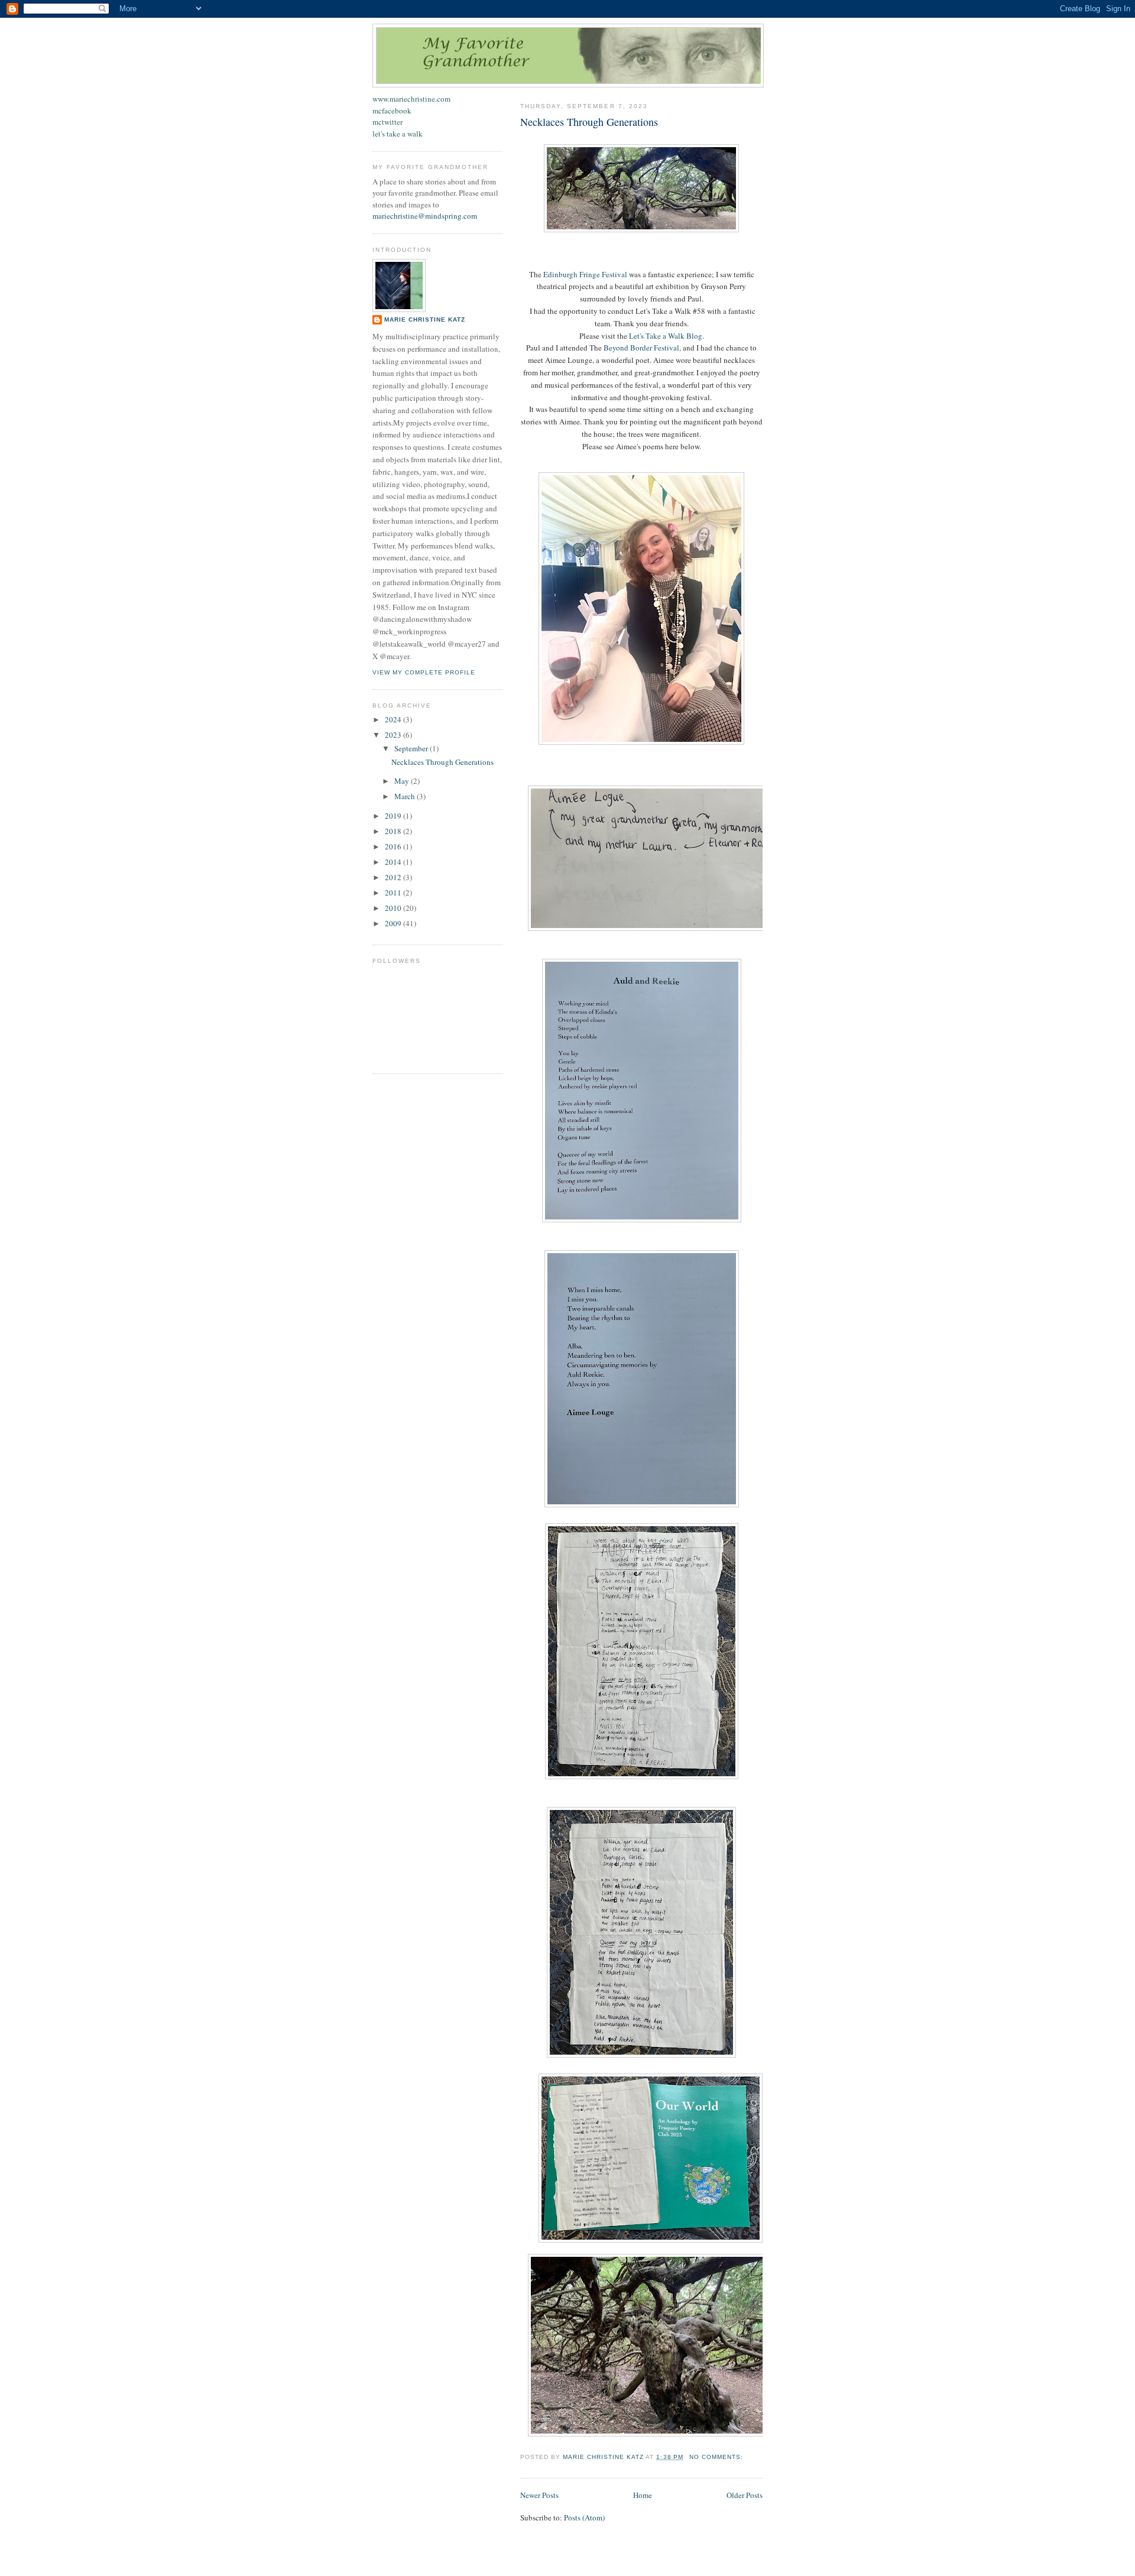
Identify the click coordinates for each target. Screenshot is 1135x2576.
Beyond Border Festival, (642, 348)
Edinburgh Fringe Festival (585, 274)
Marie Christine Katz (425, 319)
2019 (394, 816)
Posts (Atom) (584, 2517)
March (406, 796)
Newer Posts (539, 2495)
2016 (394, 846)
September (412, 748)
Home (643, 2495)
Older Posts (745, 2495)
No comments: (717, 2457)
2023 (394, 735)
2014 (394, 862)
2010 (394, 908)
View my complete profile (424, 672)
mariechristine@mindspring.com (425, 216)
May (403, 781)
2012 (394, 877)
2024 (394, 719)
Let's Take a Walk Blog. (667, 336)
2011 (394, 893)
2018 (394, 831)
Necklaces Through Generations (589, 122)
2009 (394, 923)
